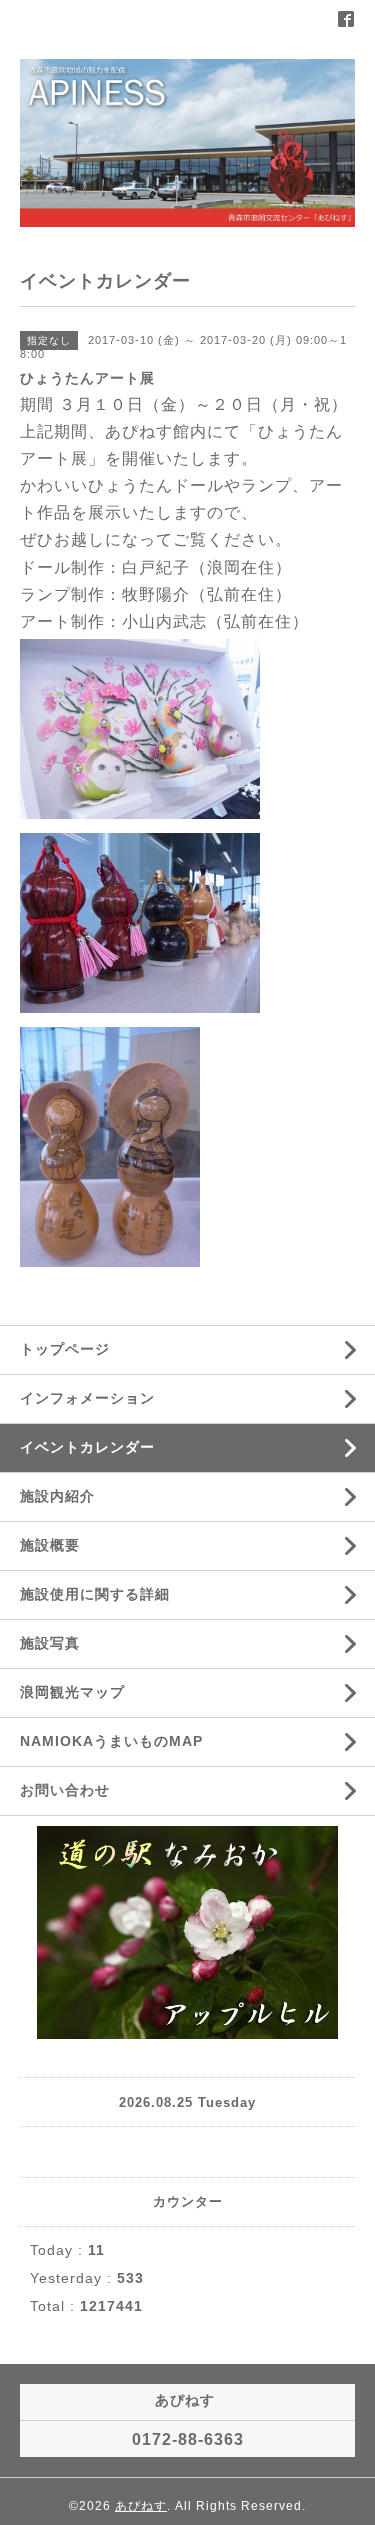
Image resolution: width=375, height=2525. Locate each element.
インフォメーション (87, 1398)
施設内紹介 (57, 1496)
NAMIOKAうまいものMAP (111, 1741)
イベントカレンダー (87, 1447)
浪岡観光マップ (72, 1692)
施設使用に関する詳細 (95, 1594)
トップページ (65, 1349)
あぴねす (141, 2506)
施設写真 (50, 1643)
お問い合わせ (65, 1790)
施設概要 (50, 1545)
